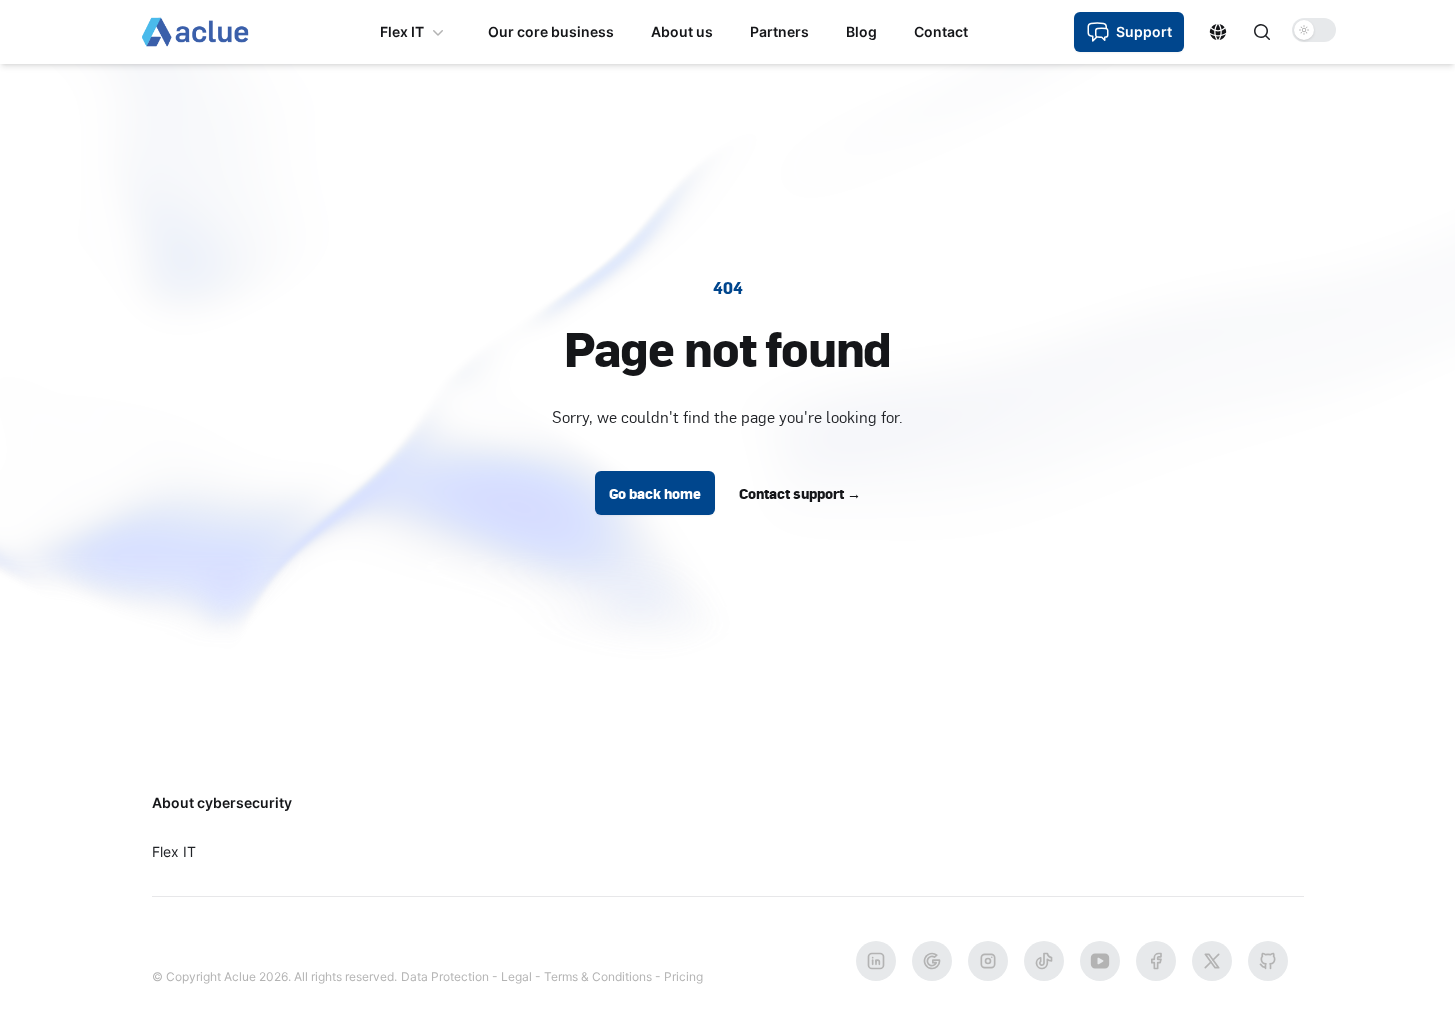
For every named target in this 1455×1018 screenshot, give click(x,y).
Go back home (655, 493)
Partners (779, 31)
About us (682, 31)
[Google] (932, 961)
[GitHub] (1268, 961)
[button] (1218, 32)
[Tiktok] (1044, 961)
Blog (861, 31)
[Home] (195, 32)
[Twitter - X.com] (1212, 961)
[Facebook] (1156, 961)
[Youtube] (1100, 961)
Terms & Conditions (598, 976)
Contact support (800, 493)
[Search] (1262, 32)
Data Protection (445, 976)
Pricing (683, 976)
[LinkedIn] (876, 961)
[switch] (1314, 30)
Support (1144, 31)
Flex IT (402, 31)
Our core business (551, 31)
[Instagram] (988, 961)
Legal (516, 976)
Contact (941, 31)
